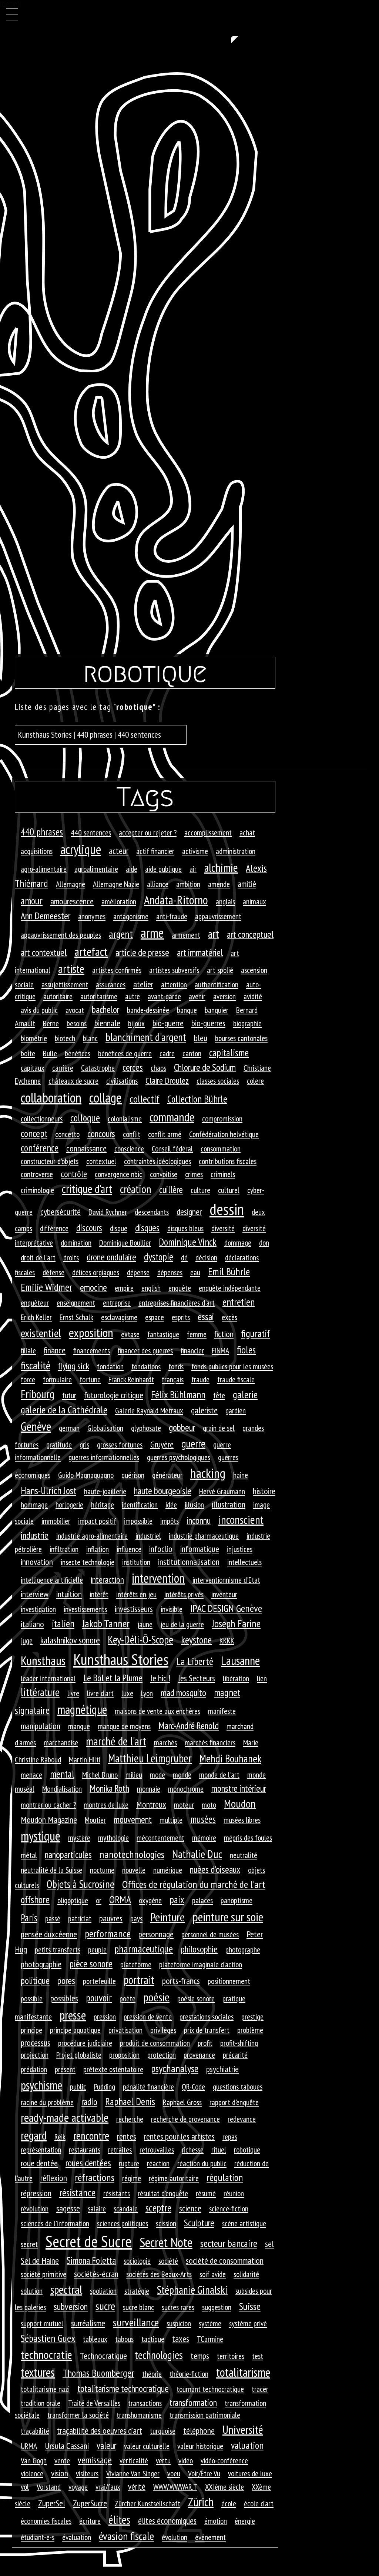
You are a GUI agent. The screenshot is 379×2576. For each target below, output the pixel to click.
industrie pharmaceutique (204, 1536)
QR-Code (193, 2087)
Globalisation (105, 1428)
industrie (35, 1535)
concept (34, 1133)
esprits (181, 1317)
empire (124, 1288)
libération (236, 1678)
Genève (36, 1426)
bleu (201, 1038)
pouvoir (99, 1998)
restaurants (85, 2150)
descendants (152, 1212)
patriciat (80, 1918)
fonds (176, 1366)
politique (35, 1980)
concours (101, 1134)
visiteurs (87, 2473)
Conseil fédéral (172, 1149)
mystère (79, 1838)
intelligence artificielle (52, 1580)
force (28, 1379)
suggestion (217, 2307)
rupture (129, 2163)
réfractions (95, 2177)
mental (62, 1774)
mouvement (133, 1819)
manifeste (222, 1711)
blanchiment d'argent (146, 1037)
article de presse (142, 952)
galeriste (204, 1410)
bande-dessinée (148, 1010)
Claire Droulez (167, 1081)
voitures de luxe (250, 2473)
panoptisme (237, 1900)
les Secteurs (197, 1678)
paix (177, 1899)
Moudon (240, 1804)
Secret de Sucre (89, 2241)
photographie (41, 1964)
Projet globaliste (79, 2055)
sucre (105, 2306)
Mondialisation (62, 1789)
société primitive (43, 2274)
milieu (134, 1775)
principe (31, 2030)
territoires (231, 2356)
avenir (197, 996)
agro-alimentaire (44, 869)
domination (76, 1243)
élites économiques (167, 2521)
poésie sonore (196, 1998)
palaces (202, 1900)
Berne (51, 1023)
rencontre (91, 2135)
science (190, 2208)
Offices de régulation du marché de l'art (194, 1884)
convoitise (164, 1174)
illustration (229, 1504)
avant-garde (164, 996)
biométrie (34, 1038)
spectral (66, 2289)
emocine (93, 1287)
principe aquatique (75, 2030)
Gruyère (162, 1444)
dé (184, 1257)
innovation (37, 1562)
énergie (245, 2521)
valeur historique (200, 2446)
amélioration (119, 901)
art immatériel (200, 952)
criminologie (37, 1190)
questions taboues (238, 2087)
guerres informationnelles (104, 1457)
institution (136, 1562)
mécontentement (160, 1838)
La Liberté (195, 1661)
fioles (246, 1350)
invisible (172, 1609)
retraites (120, 2150)
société (168, 2261)
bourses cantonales (241, 1038)
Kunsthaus (43, 1660)
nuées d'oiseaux (215, 1869)
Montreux (151, 1804)
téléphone (199, 2431)
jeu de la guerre (182, 1624)
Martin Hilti (85, 1759)
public (78, 2087)
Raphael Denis (130, 2101)
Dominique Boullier (125, 1243)
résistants (117, 2193)
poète (128, 1998)
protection (162, 2055)
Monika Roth (109, 1788)
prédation (34, 2069)
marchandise (61, 1742)
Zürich (201, 2502)
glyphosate (146, 1428)
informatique (200, 1549)
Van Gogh (34, 2460)
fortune (90, 1379)
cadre (167, 1053)
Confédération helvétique (224, 1134)
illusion (194, 1505)
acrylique (81, 849)
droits (71, 1257)
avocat (75, 1010)
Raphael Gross (182, 2102)
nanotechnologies (132, 1854)
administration (236, 851)
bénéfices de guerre (125, 1053)
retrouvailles (157, 2150)
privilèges (163, 2030)
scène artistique (244, 2223)
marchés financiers (210, 1742)
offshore (35, 1899)
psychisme (41, 2085)
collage (105, 1098)
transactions (145, 2403)
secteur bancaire (229, 2243)
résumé (206, 2193)
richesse (193, 2150)
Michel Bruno (100, 1775)
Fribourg (38, 1394)
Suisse (250, 2306)
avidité (253, 996)
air (193, 869)
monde (182, 1775)
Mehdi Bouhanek (230, 1759)
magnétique (82, 1709)
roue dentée (39, 2163)
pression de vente (148, 2017)
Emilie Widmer (46, 1287)
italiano (32, 1624)
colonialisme (125, 1119)
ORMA (120, 1899)
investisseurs (134, 1609)
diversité (223, 1228)
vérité (137, 2487)
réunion (234, 2193)
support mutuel (42, 2323)
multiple (171, 1820)
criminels (223, 1174)
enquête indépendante (230, 1288)
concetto (67, 1134)
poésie (156, 1997)
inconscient (241, 1520)
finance (55, 1350)
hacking (208, 1473)
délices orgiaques (96, 1272)
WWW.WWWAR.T (175, 2487)
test (258, 2356)
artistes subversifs (174, 970)
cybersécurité (61, 1212)
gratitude (59, 1445)
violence (32, 2473)
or (99, 1900)
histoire (264, 1491)
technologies (159, 2355)
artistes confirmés (117, 970)
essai (206, 1317)
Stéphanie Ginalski (192, 2290)
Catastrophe (98, 1068)
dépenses (170, 1272)
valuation (247, 2445)
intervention (158, 1578)
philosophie (199, 1949)
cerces (133, 1067)
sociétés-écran (96, 2274)
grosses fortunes (120, 1445)
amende (219, 884)
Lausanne (240, 1661)
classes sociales (218, 1081)
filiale (28, 1350)
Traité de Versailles (94, 2403)
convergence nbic (118, 1174)
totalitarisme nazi (45, 2389)
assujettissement (65, 984)
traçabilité (35, 2431)
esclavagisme (119, 1317)
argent (121, 934)
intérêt (99, 1594)
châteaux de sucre (73, 1081)
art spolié (220, 970)
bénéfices (78, 1053)
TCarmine (210, 2339)
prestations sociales (207, 2017)
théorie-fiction (189, 2374)
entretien (239, 1302)
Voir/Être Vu (204, 2473)
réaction (158, 2163)
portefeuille (99, 1981)
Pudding (105, 2087)
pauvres (111, 1918)
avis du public (39, 1010)
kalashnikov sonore (70, 1640)
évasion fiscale (126, 2536)
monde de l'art (219, 1775)
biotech (65, 1038)
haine (241, 1475)
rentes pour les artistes (179, 2136)
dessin (227, 1209)
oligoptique (73, 1900)
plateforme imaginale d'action (201, 1964)
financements (92, 1350)
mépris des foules (248, 1838)
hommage (34, 1505)
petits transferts (58, 1950)
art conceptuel (250, 934)
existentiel (41, 1333)
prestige (252, 2017)
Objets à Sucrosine (81, 1884)
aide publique (163, 869)
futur (69, 1395)
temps (200, 2356)
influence (129, 1549)
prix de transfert (207, 2030)
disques (147, 1228)
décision (206, 1257)
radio (89, 2102)
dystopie (159, 1257)
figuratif (256, 1333)
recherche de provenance (185, 2119)
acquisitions (37, 851)
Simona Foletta (91, 2260)
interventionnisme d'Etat (226, 1580)
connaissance (86, 1148)
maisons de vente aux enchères (157, 1711)
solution (32, 2291)
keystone (196, 1640)
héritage (103, 1505)
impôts (170, 1521)
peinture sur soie (228, 1917)
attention (174, 984)
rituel (219, 2150)
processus (36, 2043)
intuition (69, 1594)
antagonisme (131, 916)
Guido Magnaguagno (86, 1475)
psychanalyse (175, 2068)
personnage (156, 1934)
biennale (107, 1023)
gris (84, 1445)
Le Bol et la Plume (113, 1678)
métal (29, 1855)
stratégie (137, 2291)
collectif (145, 1099)
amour (32, 901)
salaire (97, 2208)
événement (210, 2537)
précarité (235, 2055)
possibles (64, 1998)
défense (53, 1272)
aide (132, 869)
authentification (217, 984)
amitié (247, 884)
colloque (85, 1118)
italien (63, 1623)
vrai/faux (108, 2487)
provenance (199, 2055)
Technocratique (103, 2356)
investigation (38, 1609)
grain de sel (219, 1428)
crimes (194, 1174)
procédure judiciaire (85, 2043)
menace (31, 1775)
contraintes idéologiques (157, 1161)
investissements (85, 1609)
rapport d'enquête (234, 2102)
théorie (152, 2374)
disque (119, 1228)
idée (171, 1505)
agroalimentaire (96, 869)
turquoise (163, 2431)
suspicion (179, 2323)
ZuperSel (52, 2503)
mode (157, 1775)
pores (66, 1980)
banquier (217, 1010)
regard (34, 2135)
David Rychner (108, 1212)
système (210, 2323)
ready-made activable (65, 2118)
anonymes (92, 916)
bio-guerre (168, 1023)
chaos (158, 1068)
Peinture (167, 1917)
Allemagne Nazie (116, 884)
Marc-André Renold (189, 1726)
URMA (29, 2446)
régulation (225, 2177)
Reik (60, 2137)
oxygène (150, 1900)
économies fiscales (46, 2521)
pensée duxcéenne (49, 1934)
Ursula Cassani (67, 2446)
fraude (200, 1379)
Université (243, 2429)
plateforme (136, 1964)
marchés (165, 1742)
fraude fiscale (236, 1379)
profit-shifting (239, 2043)
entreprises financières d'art (177, 1303)
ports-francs (181, 1981)
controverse (37, 1174)
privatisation (125, 2030)
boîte (28, 1053)
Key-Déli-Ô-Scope (140, 1639)
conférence (40, 1148)
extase (130, 1334)
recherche (130, 2119)
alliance (158, 884)
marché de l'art (116, 1741)
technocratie (46, 2355)
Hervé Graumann (222, 1491)
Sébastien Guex (48, 2338)
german (69, 1428)
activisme (195, 851)
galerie (245, 1395)
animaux (254, 901)
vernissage (95, 2460)
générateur (167, 1475)
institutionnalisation (189, 1562)
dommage (238, 1243)
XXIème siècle (224, 2487)
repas (230, 2137)
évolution (175, 2537)
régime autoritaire (174, 2178)
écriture (90, 2521)
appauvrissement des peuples (61, 935)
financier (192, 1350)
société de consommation (225, 2261)
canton (192, 1053)
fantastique (163, 1334)
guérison (133, 1475)
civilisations (122, 1081)
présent (65, 2069)
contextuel (101, 1161)
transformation (193, 2402)
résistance (77, 2193)
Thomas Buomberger (98, 2373)
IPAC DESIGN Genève (226, 1608)
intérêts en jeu (136, 1594)
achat (247, 832)
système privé (248, 2323)
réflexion (54, 2178)
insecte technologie (88, 1562)
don (264, 1243)
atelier (143, 984)
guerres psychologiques (179, 1457)
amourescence (72, 901)
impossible (138, 1521)
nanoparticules (68, 1854)
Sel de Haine (40, 2261)
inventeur (224, 1594)
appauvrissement (218, 916)
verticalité (134, 2460)
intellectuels (244, 1562)
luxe (127, 1693)
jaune (145, 1624)
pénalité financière (148, 2087)
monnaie (149, 1789)
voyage (78, 2487)
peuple (97, 1950)
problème (250, 2030)
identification (140, 1505)
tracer (260, 2389)
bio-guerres (208, 1023)
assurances (111, 984)
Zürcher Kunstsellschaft (147, 2503)
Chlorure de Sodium (205, 1067)
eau (195, 1272)
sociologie (137, 2261)
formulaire (57, 1379)
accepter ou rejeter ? (148, 832)
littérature (40, 1692)
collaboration (51, 1097)
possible (32, 1998)
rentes (127, 2136)
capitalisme (229, 1053)
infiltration (64, 1549)
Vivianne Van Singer (133, 2473)
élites (119, 2520)
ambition (188, 884)
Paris (29, 1918)
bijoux (136, 1023)
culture (200, 1190)
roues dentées (88, 2163)
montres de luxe (106, 1805)
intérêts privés (184, 1594)
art (214, 934)
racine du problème (47, 2102)
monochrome (186, 1789)
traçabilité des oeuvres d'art (100, 2431)
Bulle (50, 1053)
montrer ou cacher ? (48, 1805)
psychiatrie (222, 2069)
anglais (225, 901)
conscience (129, 1149)
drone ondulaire (111, 1257)
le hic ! (160, 1678)
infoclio (161, 1549)
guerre (193, 1444)
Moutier (95, 1820)
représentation (41, 2150)
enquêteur (35, 1303)
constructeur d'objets (50, 1161)
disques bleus (185, 1228)
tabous (124, 2339)
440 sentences (91, 832)
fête (219, 1395)
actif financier (155, 851)
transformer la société (78, 2415)
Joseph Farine (236, 1623)
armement (186, 935)
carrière (63, 1068)
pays (136, 1918)
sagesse (68, 2208)
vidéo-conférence (224, 2460)
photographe (243, 1950)
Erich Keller (36, 1317)
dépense (138, 1272)
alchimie (221, 867)
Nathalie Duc (197, 1854)
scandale (126, 2208)
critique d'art (87, 1189)
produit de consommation (155, 2043)
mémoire (204, 1838)
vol (25, 2487)
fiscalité (36, 1365)
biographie (247, 1023)
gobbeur (182, 1427)
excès (229, 1317)
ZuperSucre (90, 2503)
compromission (222, 1119)
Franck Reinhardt (131, 1379)
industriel (148, 1536)
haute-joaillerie (105, 1491)
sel (269, 2244)
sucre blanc (138, 2307)
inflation (98, 1549)
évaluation (77, 2537)
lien (262, 1678)
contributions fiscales (228, 1161)
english (151, 1288)
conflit (132, 1134)
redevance (242, 2119)
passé (53, 1918)
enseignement (76, 1303)
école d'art (259, 2503)
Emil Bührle (229, 1272)
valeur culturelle (147, 2446)
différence (54, 1228)
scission (166, 2223)
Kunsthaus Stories (121, 1659)
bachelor (105, 1009)
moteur (184, 1805)
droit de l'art (38, 1257)
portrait (139, 1980)
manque (79, 1726)
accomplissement (208, 832)
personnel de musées (210, 1934)
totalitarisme (243, 2372)
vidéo (186, 2460)
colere (255, 1081)
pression (105, 2017)
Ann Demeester (46, 916)
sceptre (158, 2208)
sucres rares (178, 2307)
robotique (247, 2150)
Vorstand (49, 2487)
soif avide (213, 2274)
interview (35, 1594)
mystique (41, 1836)
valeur (106, 2445)
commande (172, 1117)
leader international (48, 1678)
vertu (163, 2460)
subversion (71, 2306)
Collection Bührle (197, 1099)
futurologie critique (114, 1395)
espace (155, 1317)
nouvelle (134, 1870)
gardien (236, 1410)
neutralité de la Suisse (51, 1870)
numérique (168, 1870)
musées (203, 1819)
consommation (221, 1149)
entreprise (117, 1303)
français (173, 1379)
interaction (107, 1580)
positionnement (229, 1981)
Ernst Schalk (76, 1317)
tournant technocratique (210, 2389)
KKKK (227, 1641)
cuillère (171, 1189)
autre (133, 996)
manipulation (41, 1726)
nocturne (102, 1870)
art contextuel (44, 952)
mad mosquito (183, 1693)
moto (209, 1805)
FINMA (220, 1350)
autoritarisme (99, 996)
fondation (110, 1366)
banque (187, 1010)
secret (29, 2244)
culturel (229, 1190)
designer (189, 1212)
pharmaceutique (144, 1949)
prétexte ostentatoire (113, 2069)
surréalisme (88, 2323)
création (136, 1189)
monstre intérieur (239, 1788)
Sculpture (199, 2223)
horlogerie (69, 1505)
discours (89, 1228)
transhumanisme (139, 2415)
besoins (77, 1023)
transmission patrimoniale (205, 2415)
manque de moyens (124, 1726)
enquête (180, 1288)
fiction (224, 1334)
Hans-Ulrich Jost (48, 1490)
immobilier (56, 1521)
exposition (91, 1332)
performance (108, 1934)
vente (62, 2460)
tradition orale (41, 2403)
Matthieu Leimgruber (150, 1758)
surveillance (136, 2322)
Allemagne (71, 884)
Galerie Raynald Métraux (149, 1410)
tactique (153, 2339)
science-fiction (229, 2208)
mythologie (113, 1838)
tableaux (95, 2339)
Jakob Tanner (106, 1623)
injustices (240, 1549)
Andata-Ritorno (176, 900)
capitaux (33, 1068)
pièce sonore (91, 1964)
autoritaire (58, 996)
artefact (91, 952)
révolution (35, 2208)
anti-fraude (172, 916)
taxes (181, 2339)
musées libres (242, 1820)
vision (60, 2473)
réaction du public (202, 2163)
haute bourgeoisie (163, 1491)
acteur (119, 851)
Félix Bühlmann (178, 1395)
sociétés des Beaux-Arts (159, 2274)
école (229, 2503)
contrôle (74, 1174)
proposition (124, 2055)
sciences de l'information (55, 2223)
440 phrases (42, 832)
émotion (216, 2521)
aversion (224, 996)
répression (36, 2193)
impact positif (97, 1521)
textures (38, 2372)
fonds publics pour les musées (232, 1366)
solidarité (246, 2274)
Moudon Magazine (49, 1820)
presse (73, 2015)
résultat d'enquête (163, 2193)
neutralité (244, 1855)
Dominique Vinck (188, 1242)
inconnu (199, 1520)
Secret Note (166, 2242)
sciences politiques (123, 2223)
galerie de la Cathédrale (64, 1410)
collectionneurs (42, 1119)
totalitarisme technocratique (123, 2388)
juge (27, 1641)
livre (73, 1693)
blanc (90, 1038)
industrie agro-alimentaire (92, 1536)
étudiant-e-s (38, 2537)
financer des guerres (145, 1350)
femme (197, 1334)
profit (205, 2043)
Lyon (147, 1693)
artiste (71, 969)
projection (35, 2055)
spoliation (103, 2291)
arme (152, 933)
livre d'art (100, 1693)
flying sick (74, 1366)
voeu (174, 2473)
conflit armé (165, 1134)
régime (132, 2178)
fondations (146, 1366)
